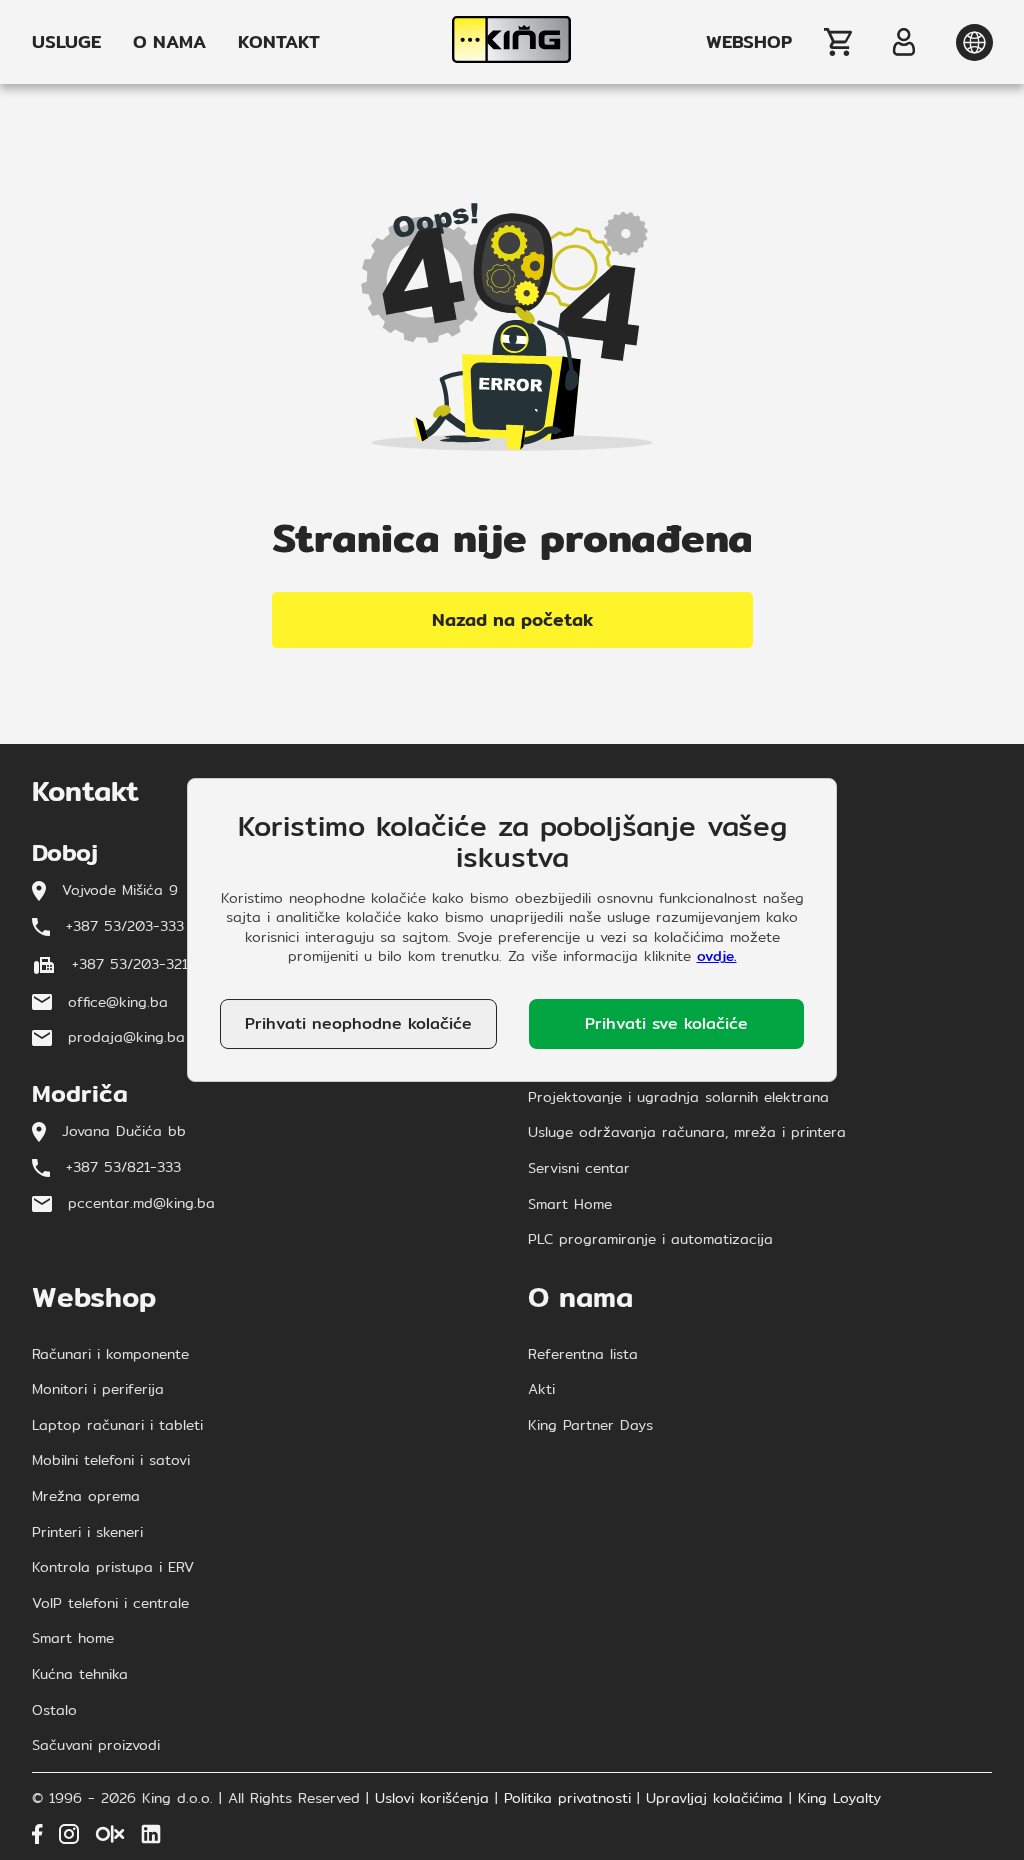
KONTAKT (279, 42)
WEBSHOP (749, 42)
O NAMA (169, 42)
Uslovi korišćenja (432, 1799)
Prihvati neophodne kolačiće (358, 1023)
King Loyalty (839, 1799)
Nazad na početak (512, 619)
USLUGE (66, 42)
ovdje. (717, 956)
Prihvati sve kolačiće (666, 1023)
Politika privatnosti (567, 1799)
